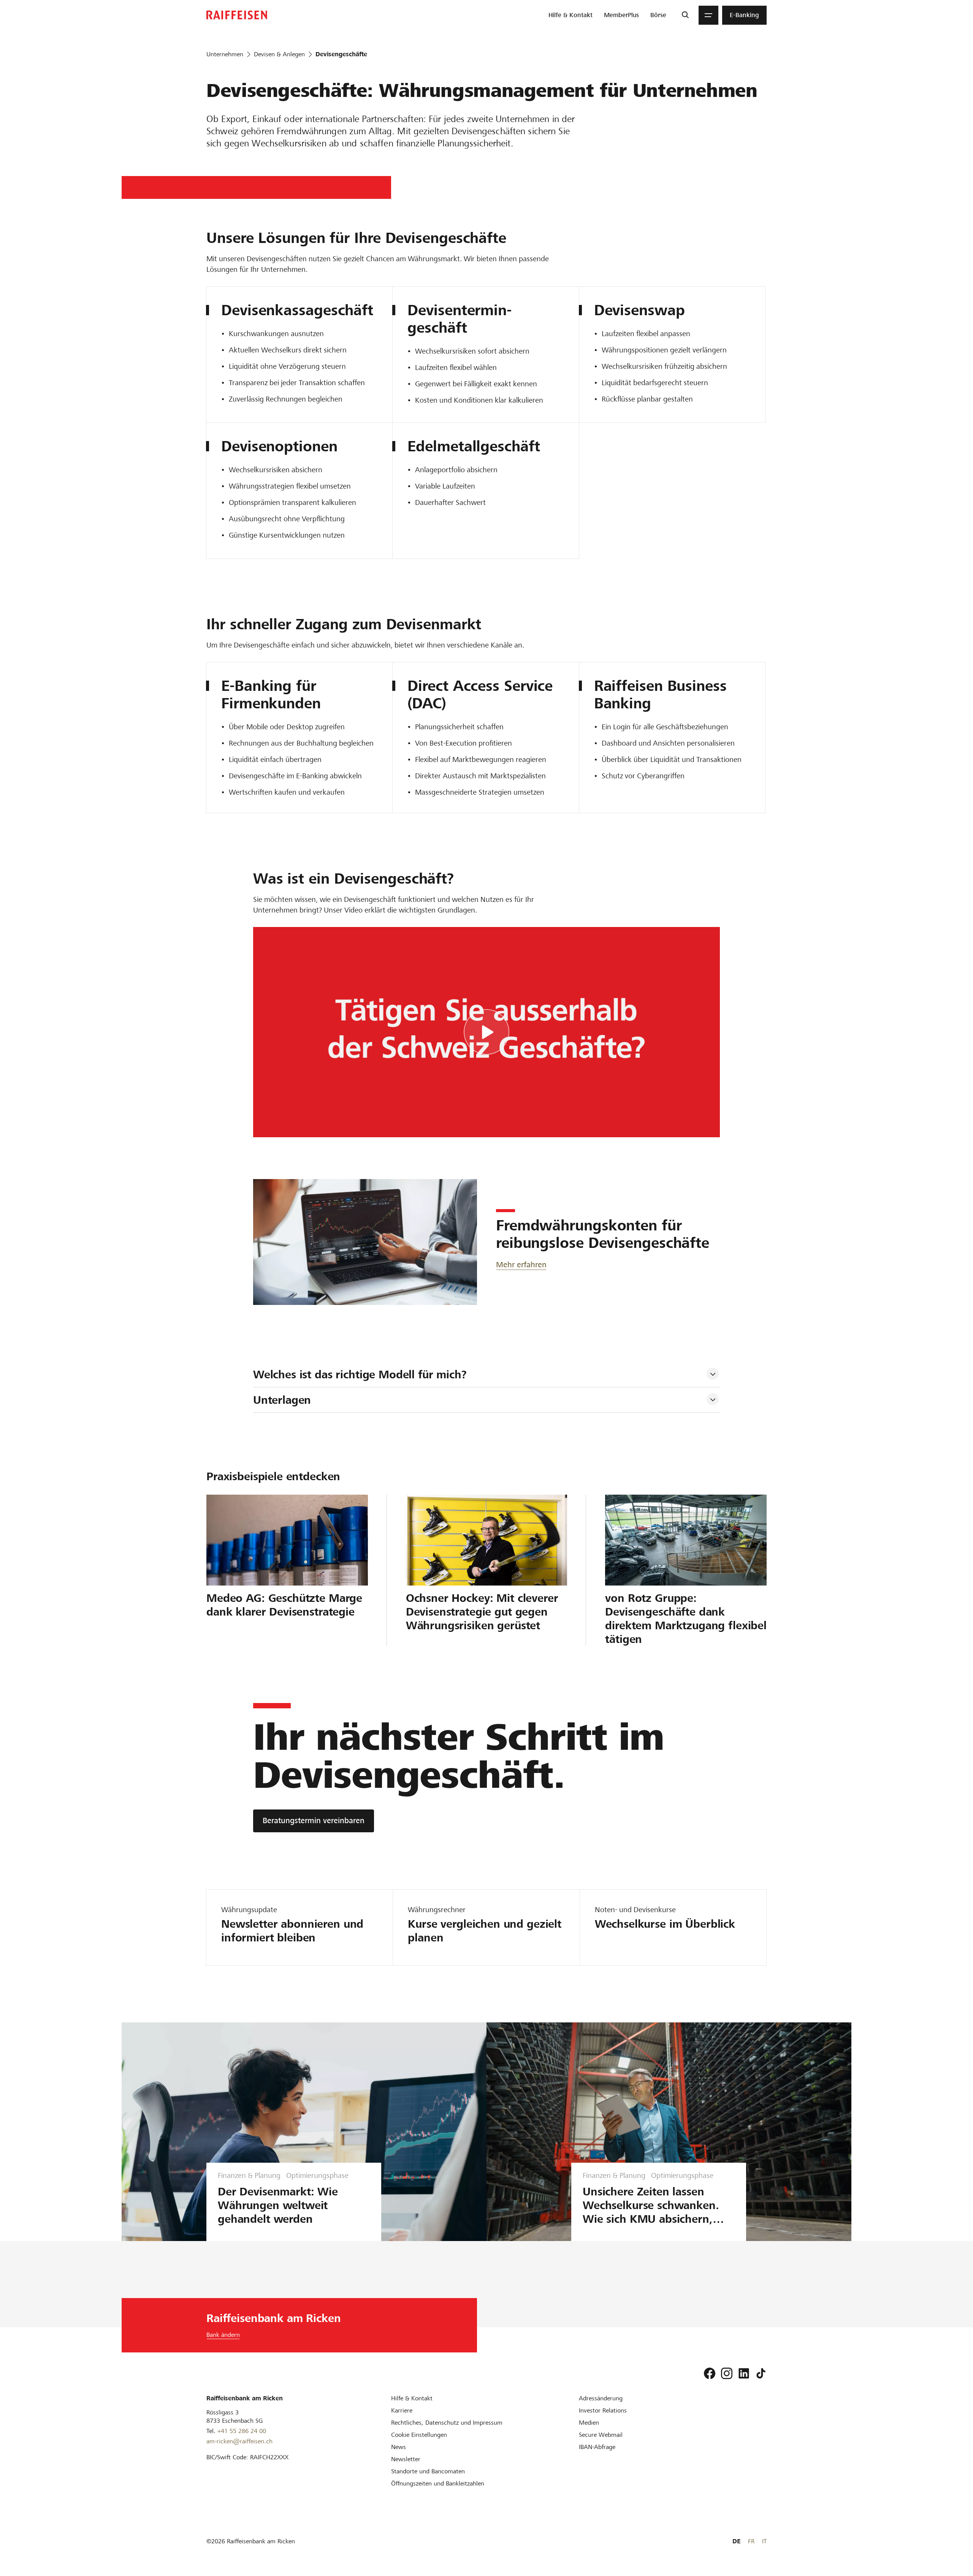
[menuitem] (570, 15)
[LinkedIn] (744, 2373)
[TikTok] (761, 2373)
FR (751, 2541)
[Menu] (708, 15)
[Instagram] (727, 2373)
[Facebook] (710, 2373)
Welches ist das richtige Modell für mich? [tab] (360, 1375)
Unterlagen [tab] (282, 1400)
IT (764, 2541)
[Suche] (685, 15)
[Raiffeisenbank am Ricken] (237, 15)
